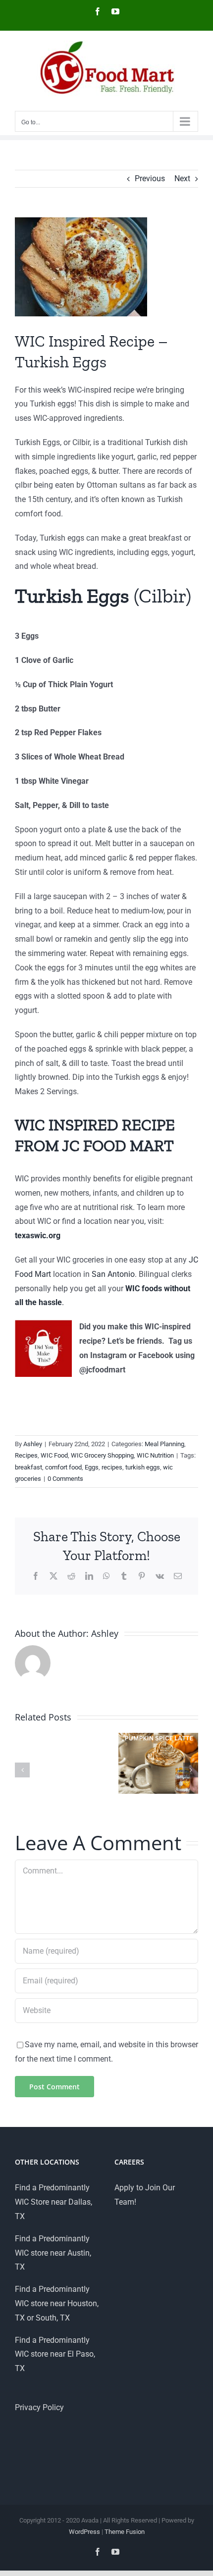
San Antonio (113, 1274)
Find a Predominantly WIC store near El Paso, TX (55, 2354)
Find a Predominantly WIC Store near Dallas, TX (53, 2202)
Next (182, 178)
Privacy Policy (39, 2407)
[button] (22, 1770)
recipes (112, 1467)
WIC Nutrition (155, 1455)
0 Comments (65, 1479)
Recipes (26, 1455)
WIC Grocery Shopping (102, 1455)
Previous (150, 178)
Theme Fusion (125, 2532)
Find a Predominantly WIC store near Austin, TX (53, 2253)
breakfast (28, 1467)
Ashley (33, 1444)
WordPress (84, 2532)
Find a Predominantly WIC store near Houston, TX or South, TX (57, 2303)
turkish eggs (143, 1467)
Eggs (92, 1467)
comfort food (63, 1467)
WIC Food (54, 1455)
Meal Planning (164, 1444)
